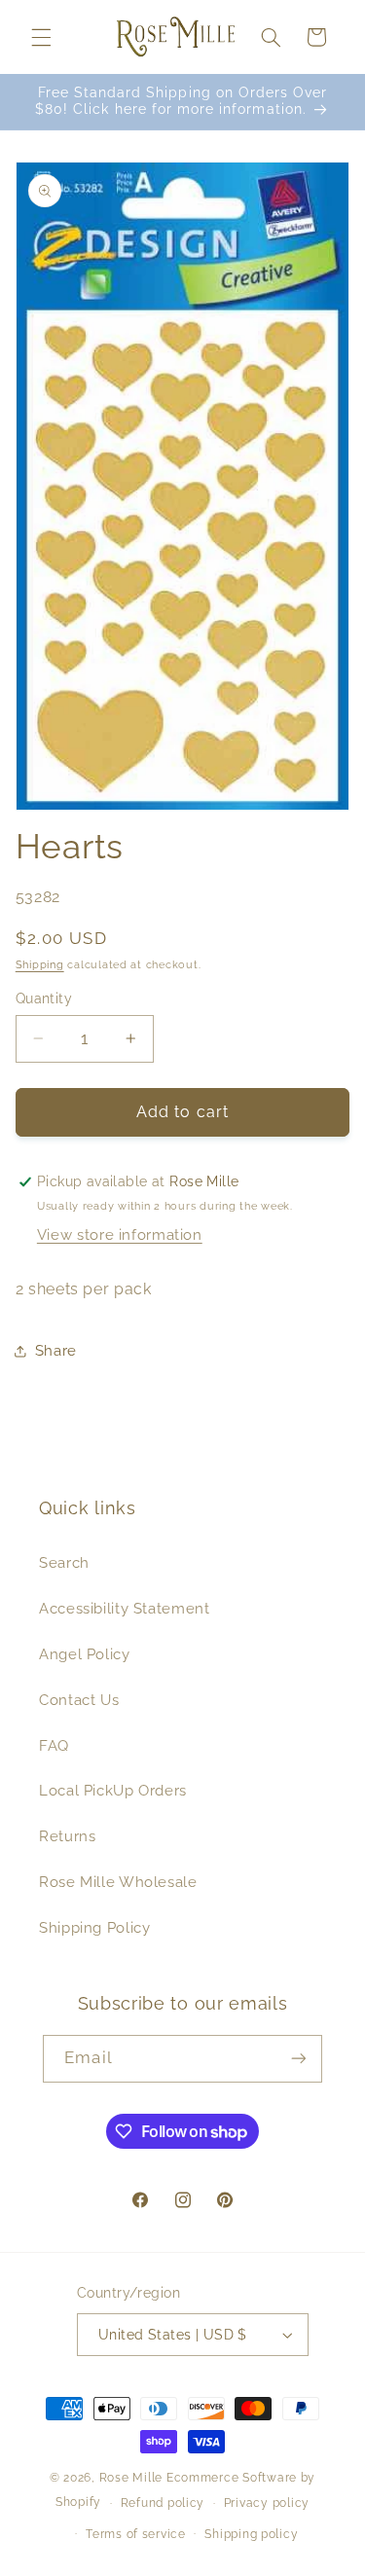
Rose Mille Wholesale (118, 1882)
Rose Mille (131, 2478)
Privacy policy (267, 2503)
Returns (67, 1836)
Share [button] (56, 1350)
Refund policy (163, 2503)
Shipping (40, 964)
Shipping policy (251, 2534)
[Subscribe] (298, 2059)
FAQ (54, 1745)
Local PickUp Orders (113, 1790)
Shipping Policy (94, 1927)
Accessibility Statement (125, 1608)
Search (64, 1562)
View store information (120, 1234)
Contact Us (79, 1700)
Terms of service (136, 2534)
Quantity (44, 998)
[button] (41, 37)
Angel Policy (85, 1654)
